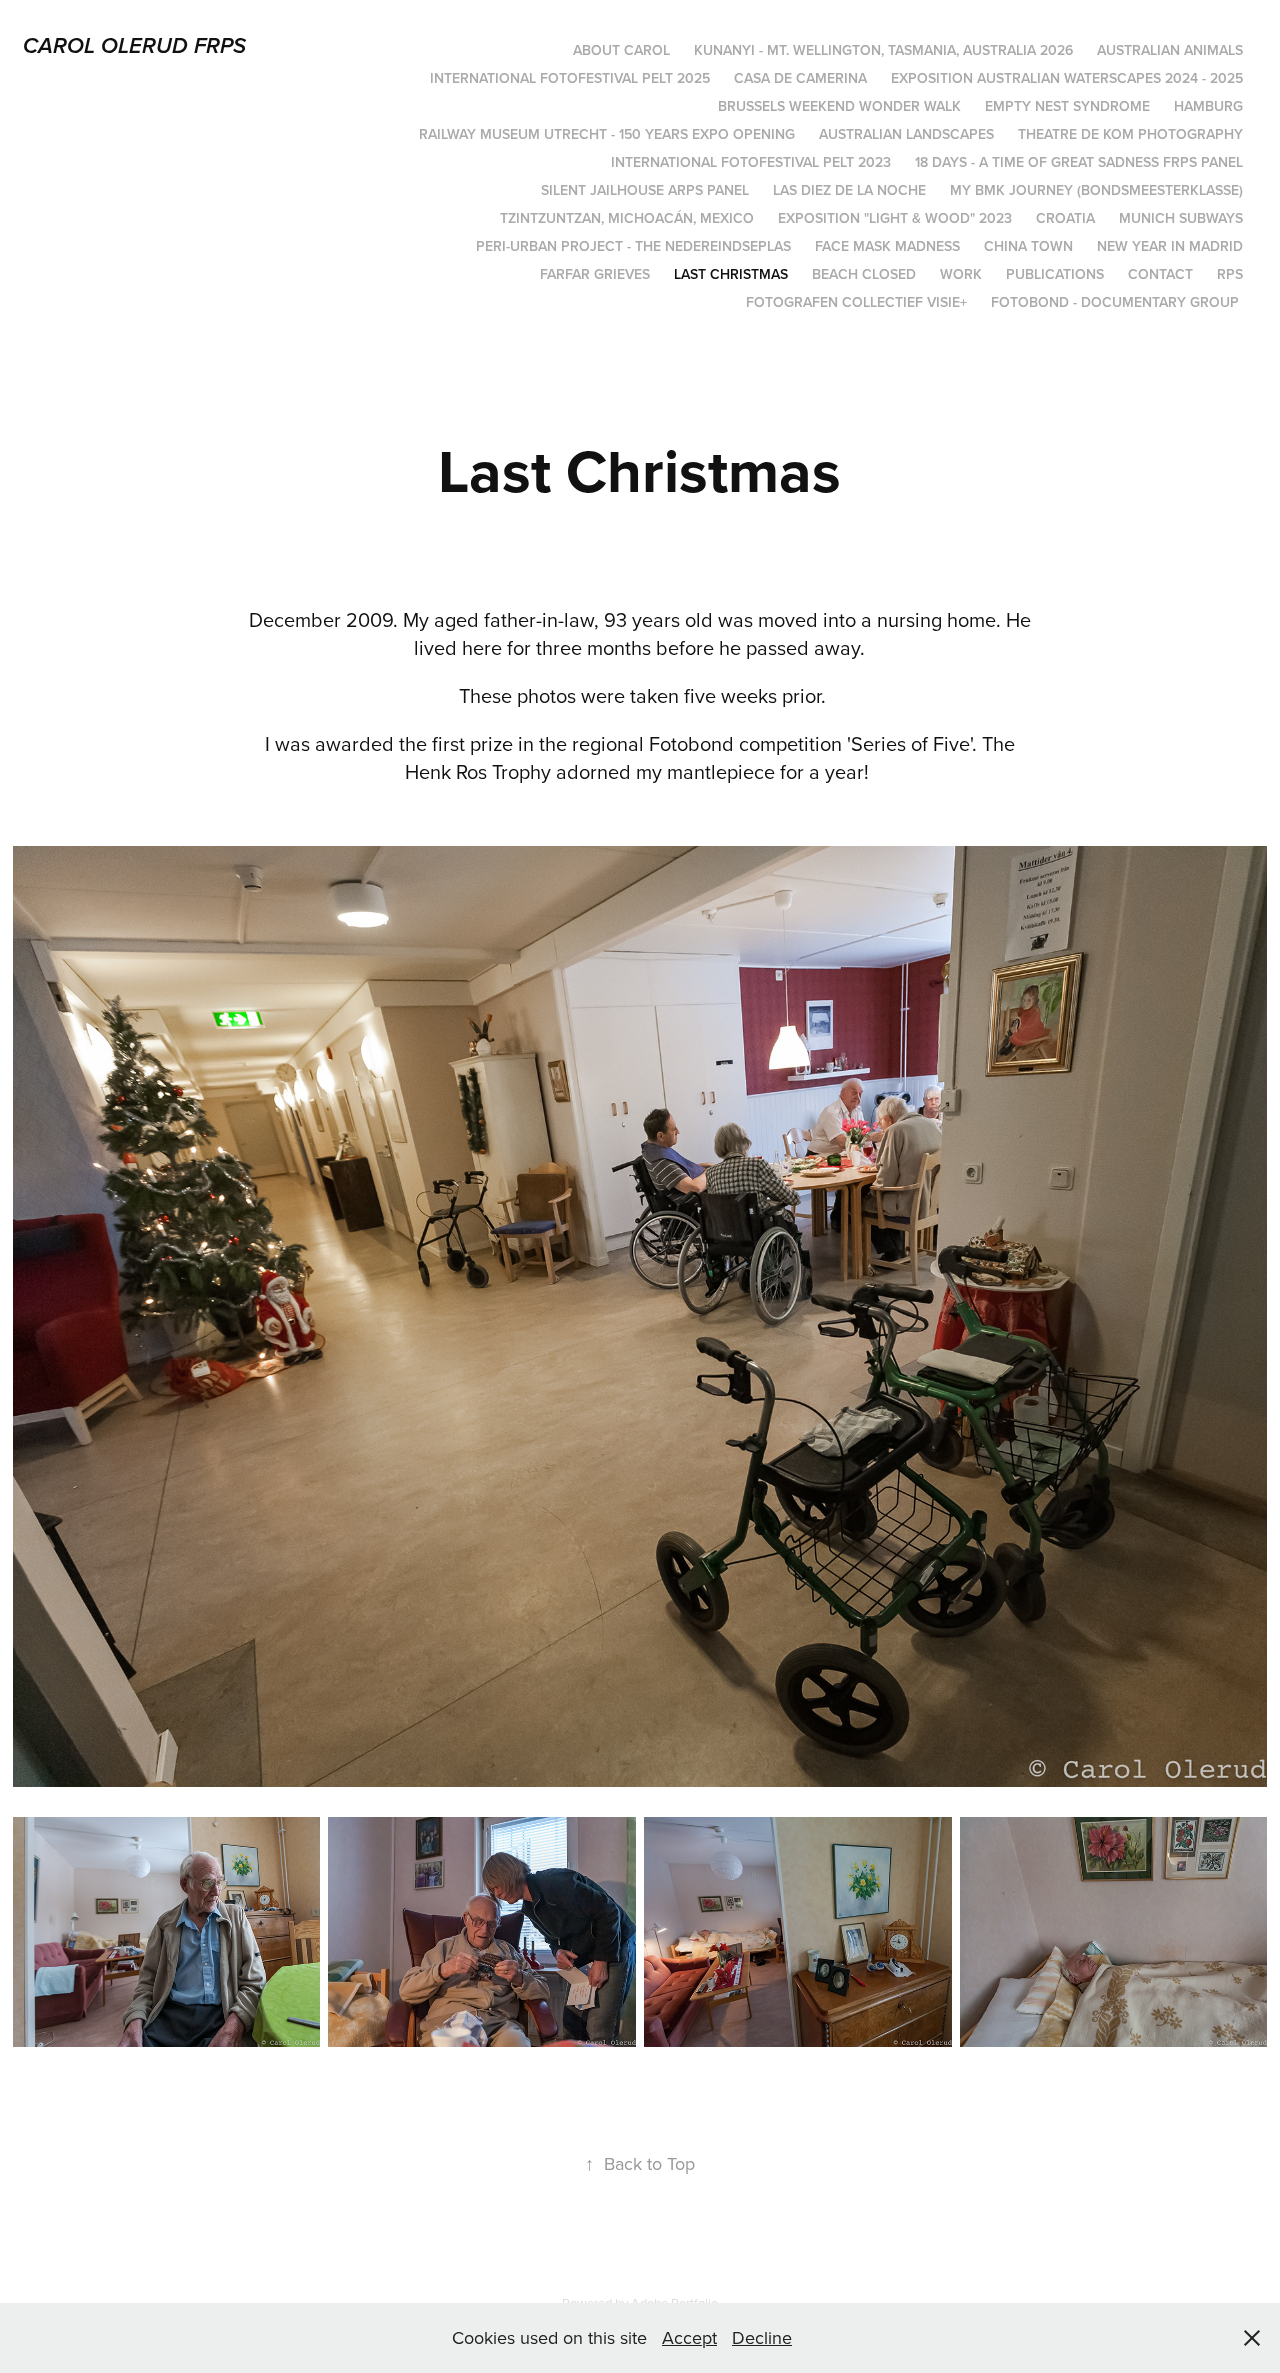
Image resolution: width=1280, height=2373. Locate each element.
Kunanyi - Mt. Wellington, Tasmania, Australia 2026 (883, 50)
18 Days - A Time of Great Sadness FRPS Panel (1079, 162)
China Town (1028, 246)
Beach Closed (864, 274)
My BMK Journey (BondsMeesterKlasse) (1096, 190)
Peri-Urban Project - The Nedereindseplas (633, 246)
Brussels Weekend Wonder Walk (839, 106)
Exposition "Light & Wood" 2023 (895, 218)
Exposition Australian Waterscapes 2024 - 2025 (1067, 78)
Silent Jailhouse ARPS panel (645, 190)
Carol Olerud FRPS (134, 46)
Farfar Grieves (595, 274)
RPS (1230, 274)
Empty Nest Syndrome (1067, 106)
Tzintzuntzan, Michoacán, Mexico (627, 218)
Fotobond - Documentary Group (1115, 302)
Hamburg (1208, 106)
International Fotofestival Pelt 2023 (751, 162)
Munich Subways (1181, 218)
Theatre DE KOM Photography (1130, 134)
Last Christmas (731, 274)
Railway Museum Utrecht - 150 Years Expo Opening (607, 134)
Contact (1160, 274)
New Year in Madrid (1170, 246)
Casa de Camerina (800, 78)
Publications (1055, 274)
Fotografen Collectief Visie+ (856, 302)
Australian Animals (1170, 50)
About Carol (621, 50)
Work (961, 274)
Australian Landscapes (906, 134)
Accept (689, 2337)
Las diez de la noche (849, 190)
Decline (762, 2337)
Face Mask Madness (887, 246)
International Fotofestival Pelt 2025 (570, 78)
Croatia (1065, 218)
